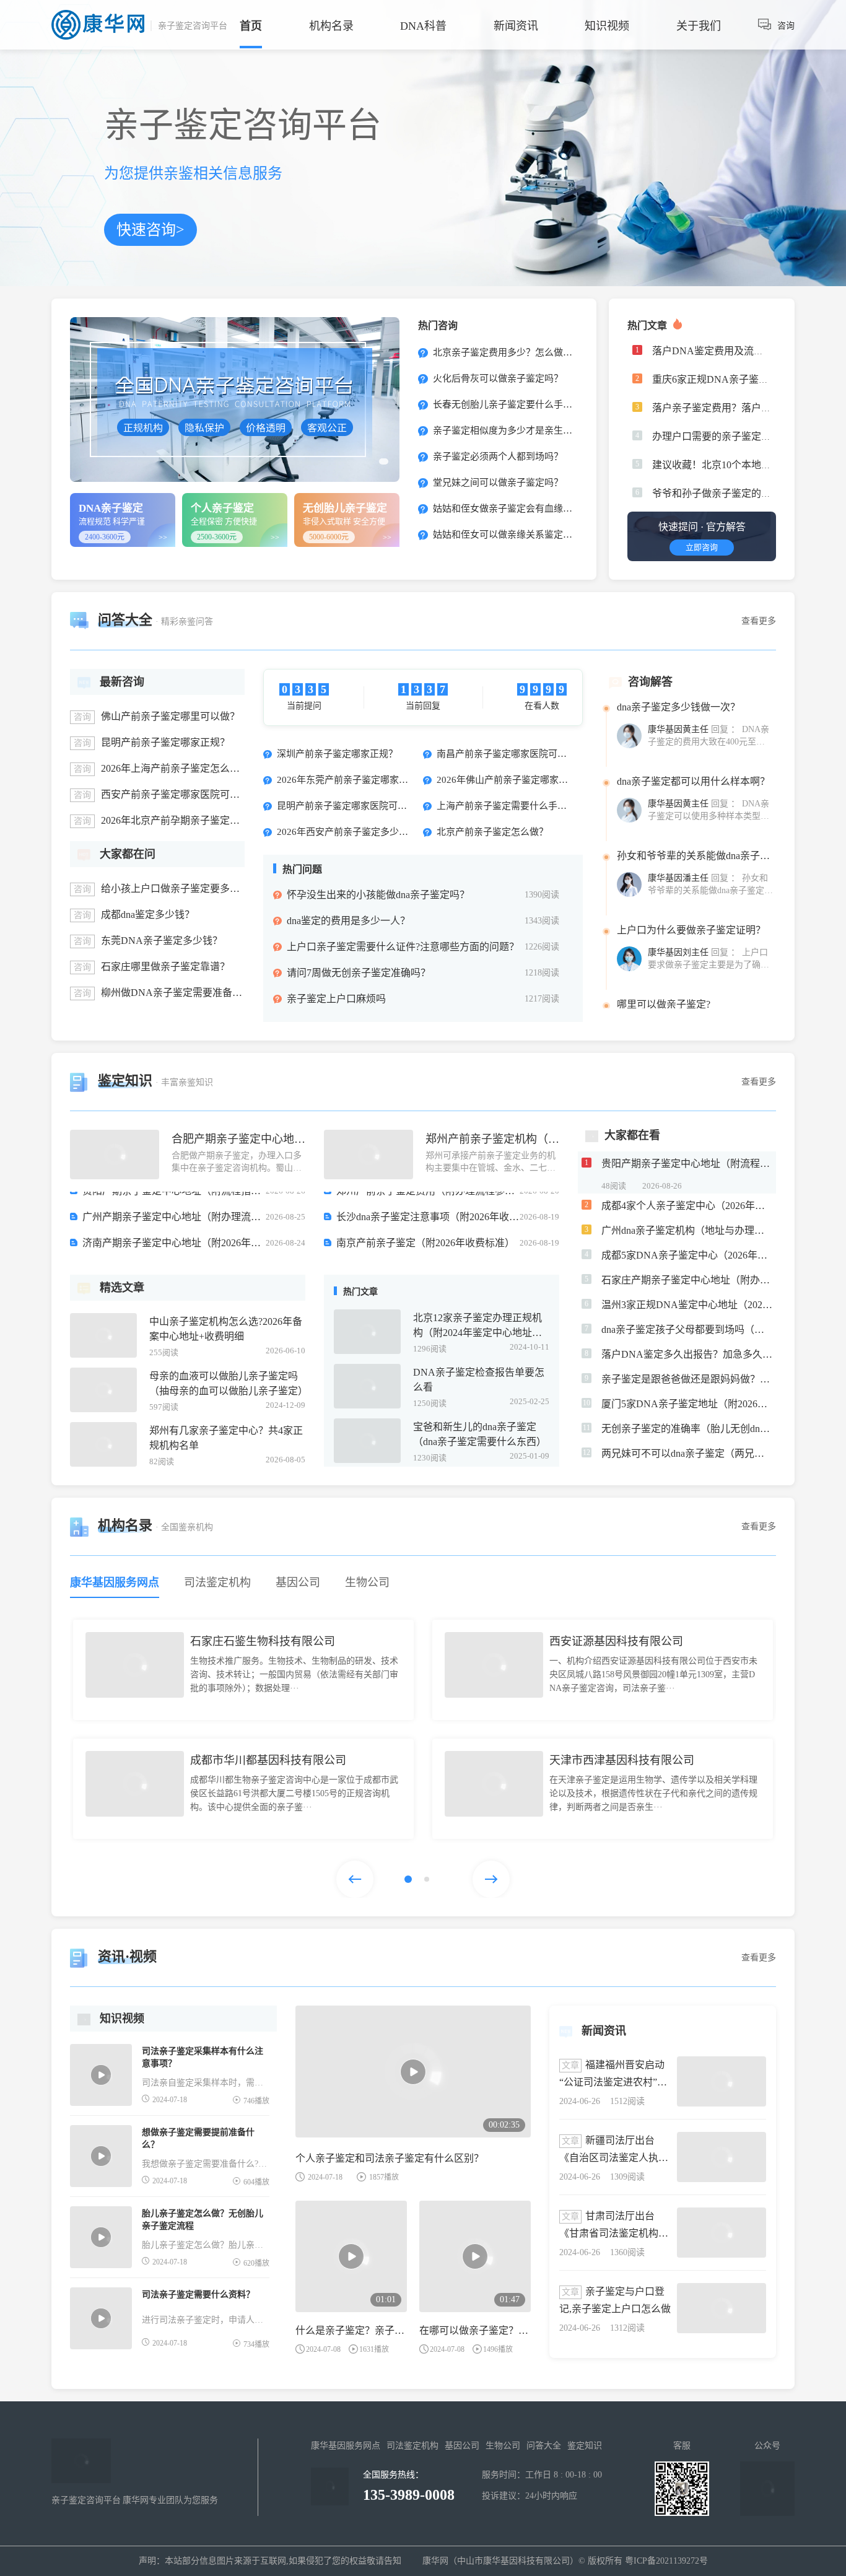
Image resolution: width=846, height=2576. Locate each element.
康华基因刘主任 (678, 907)
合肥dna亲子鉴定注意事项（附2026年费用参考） (428, 1255)
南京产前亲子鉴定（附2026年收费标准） (425, 1203)
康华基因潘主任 (678, 833)
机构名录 (331, 26)
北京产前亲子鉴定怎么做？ (492, 832)
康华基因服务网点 (346, 2446)
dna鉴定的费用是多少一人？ (348, 921)
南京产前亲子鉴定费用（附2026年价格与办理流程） (174, 1255)
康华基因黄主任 (678, 758)
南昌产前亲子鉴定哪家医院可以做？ (511, 754)
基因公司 (462, 2446)
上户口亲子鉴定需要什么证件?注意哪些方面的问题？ (403, 947)
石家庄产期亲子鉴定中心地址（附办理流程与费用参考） (428, 1229)
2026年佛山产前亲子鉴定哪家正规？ (512, 780)
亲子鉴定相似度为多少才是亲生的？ (506, 430)
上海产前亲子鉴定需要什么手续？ (506, 806)
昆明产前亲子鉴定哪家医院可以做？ (351, 806)
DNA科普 (423, 26)
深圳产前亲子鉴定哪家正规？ (337, 754)
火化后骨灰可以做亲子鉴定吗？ (497, 378)
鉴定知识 (585, 2446)
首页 (251, 26)
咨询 (786, 26)
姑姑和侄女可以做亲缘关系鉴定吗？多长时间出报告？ (543, 535)
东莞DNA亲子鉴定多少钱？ (162, 941)
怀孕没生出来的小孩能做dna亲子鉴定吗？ (378, 895)
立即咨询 (694, 549)
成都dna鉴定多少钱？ (148, 915)
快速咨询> (157, 234)
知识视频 (607, 26)
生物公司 (503, 2446)
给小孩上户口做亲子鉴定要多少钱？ (180, 889)
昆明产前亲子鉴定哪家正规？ (165, 742)
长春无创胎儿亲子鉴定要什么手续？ (506, 404)
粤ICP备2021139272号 (666, 2561)
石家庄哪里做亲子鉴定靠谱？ (165, 967)
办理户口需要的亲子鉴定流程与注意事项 (741, 436)
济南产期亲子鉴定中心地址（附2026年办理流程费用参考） (174, 1203)
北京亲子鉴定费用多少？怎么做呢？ (506, 352)
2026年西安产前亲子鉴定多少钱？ (347, 832)
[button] (407, 1879)
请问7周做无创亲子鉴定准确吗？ (359, 973)
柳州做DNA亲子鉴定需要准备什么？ (181, 993)
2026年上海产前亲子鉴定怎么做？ (175, 768)
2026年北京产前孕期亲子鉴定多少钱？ (185, 820)
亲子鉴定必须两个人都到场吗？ (497, 456)
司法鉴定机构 (412, 2446)
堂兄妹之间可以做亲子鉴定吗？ (497, 482)
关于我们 (699, 26)
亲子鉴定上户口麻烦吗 (336, 999)
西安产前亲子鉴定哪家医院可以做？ (180, 794)
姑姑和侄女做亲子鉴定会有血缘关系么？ (515, 509)
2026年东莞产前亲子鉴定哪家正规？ (352, 780)
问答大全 (544, 2446)
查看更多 (759, 621)
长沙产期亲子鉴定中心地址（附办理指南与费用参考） (174, 1229)
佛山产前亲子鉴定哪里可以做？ (170, 716)
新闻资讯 (516, 26)
